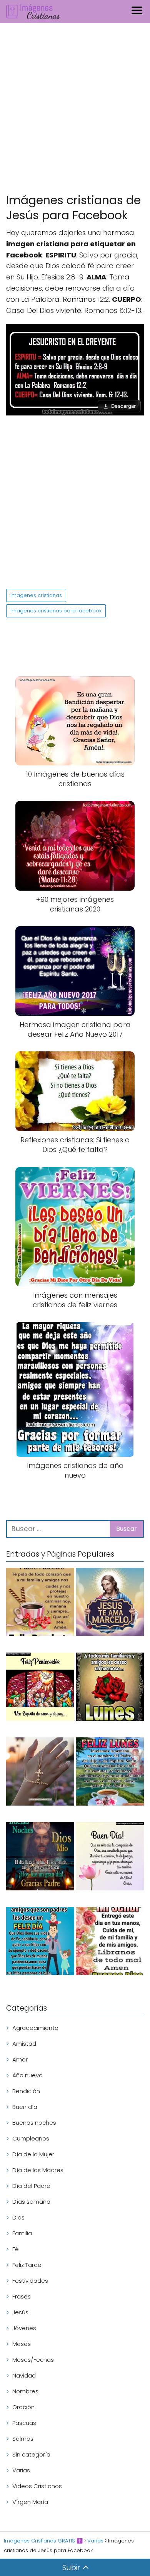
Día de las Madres (38, 2170)
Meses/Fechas (33, 2360)
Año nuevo (27, 2075)
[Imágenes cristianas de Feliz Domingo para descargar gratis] (40, 1603)
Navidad (24, 2375)
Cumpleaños (31, 2138)
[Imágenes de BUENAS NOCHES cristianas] (40, 1858)
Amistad (24, 2044)
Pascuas (24, 2423)
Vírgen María (30, 2502)
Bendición (26, 2091)
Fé (16, 2249)
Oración (23, 2407)
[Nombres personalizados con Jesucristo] (110, 1603)
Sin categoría (31, 2454)
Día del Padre (31, 2186)
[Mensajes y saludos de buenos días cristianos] (110, 1858)
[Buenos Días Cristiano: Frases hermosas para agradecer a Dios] (110, 1942)
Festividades (30, 2281)
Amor (20, 2059)
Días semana (31, 2202)
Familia (22, 2233)
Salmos (23, 2439)
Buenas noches (34, 2123)
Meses (22, 2344)
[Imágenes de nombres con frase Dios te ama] (40, 1773)
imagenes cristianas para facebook (56, 611)
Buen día (25, 2107)
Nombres (25, 2391)
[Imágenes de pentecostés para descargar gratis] (40, 1688)
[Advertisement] (75, 110)
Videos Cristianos (37, 2486)
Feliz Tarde (27, 2265)
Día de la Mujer (33, 2154)
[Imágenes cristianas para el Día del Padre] (40, 1942)
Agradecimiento (35, 2028)
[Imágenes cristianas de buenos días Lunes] (110, 1773)
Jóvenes (24, 2328)
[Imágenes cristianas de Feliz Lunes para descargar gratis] (110, 1688)
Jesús (20, 2312)
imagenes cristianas (36, 595)
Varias (21, 2470)
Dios (18, 2217)
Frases (22, 2296)
